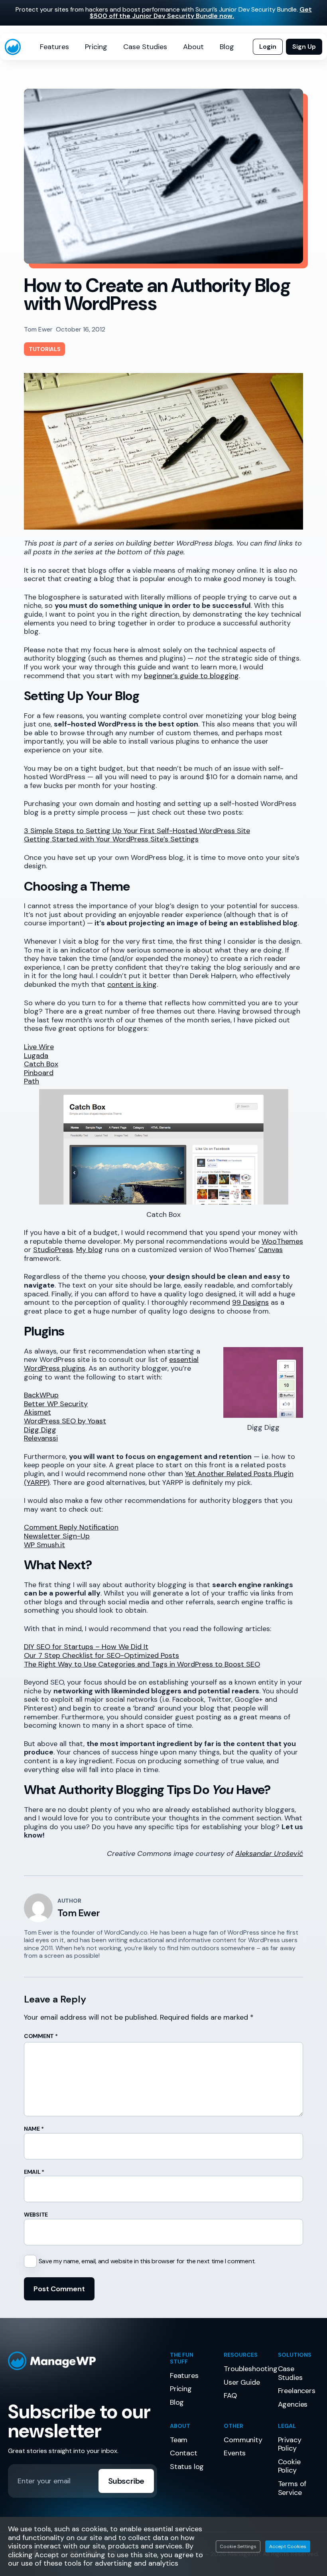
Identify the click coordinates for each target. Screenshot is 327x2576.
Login (268, 47)
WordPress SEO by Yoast (65, 1421)
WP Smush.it (44, 1545)
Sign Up (304, 47)
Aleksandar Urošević (269, 1854)
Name (34, 2129)
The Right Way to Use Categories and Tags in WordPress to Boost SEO (142, 1664)
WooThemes (282, 1241)
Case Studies (145, 47)
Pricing (96, 47)
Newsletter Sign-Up (57, 1536)
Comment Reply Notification (71, 1527)
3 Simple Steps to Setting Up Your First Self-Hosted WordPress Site (137, 831)
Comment (41, 2036)
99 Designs (250, 1302)
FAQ (230, 2395)
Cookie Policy (289, 2466)
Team (179, 2440)
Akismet (37, 1412)
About (193, 47)
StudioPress (53, 1250)
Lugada (36, 1056)
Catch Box (41, 1064)
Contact (184, 2453)
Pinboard (39, 1073)
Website (36, 2215)
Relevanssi (41, 1438)
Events (235, 2453)
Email (34, 2172)
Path (32, 1081)
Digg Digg (40, 1430)
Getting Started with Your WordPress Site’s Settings (111, 839)
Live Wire (39, 1047)
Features (54, 47)
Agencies (293, 2404)
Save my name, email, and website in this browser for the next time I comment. (147, 2261)
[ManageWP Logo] (83, 2361)
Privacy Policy (290, 2444)
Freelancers (297, 2391)
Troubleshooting (250, 2369)
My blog (90, 1250)
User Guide (242, 2382)
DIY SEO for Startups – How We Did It (86, 1647)
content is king (132, 984)
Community (243, 2440)
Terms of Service (292, 2488)
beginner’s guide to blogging (191, 676)
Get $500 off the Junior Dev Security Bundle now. (201, 13)
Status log (187, 2467)
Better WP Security (56, 1404)
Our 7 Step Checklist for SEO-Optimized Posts (101, 1655)
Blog (227, 47)
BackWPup (41, 1395)
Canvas (271, 1250)
